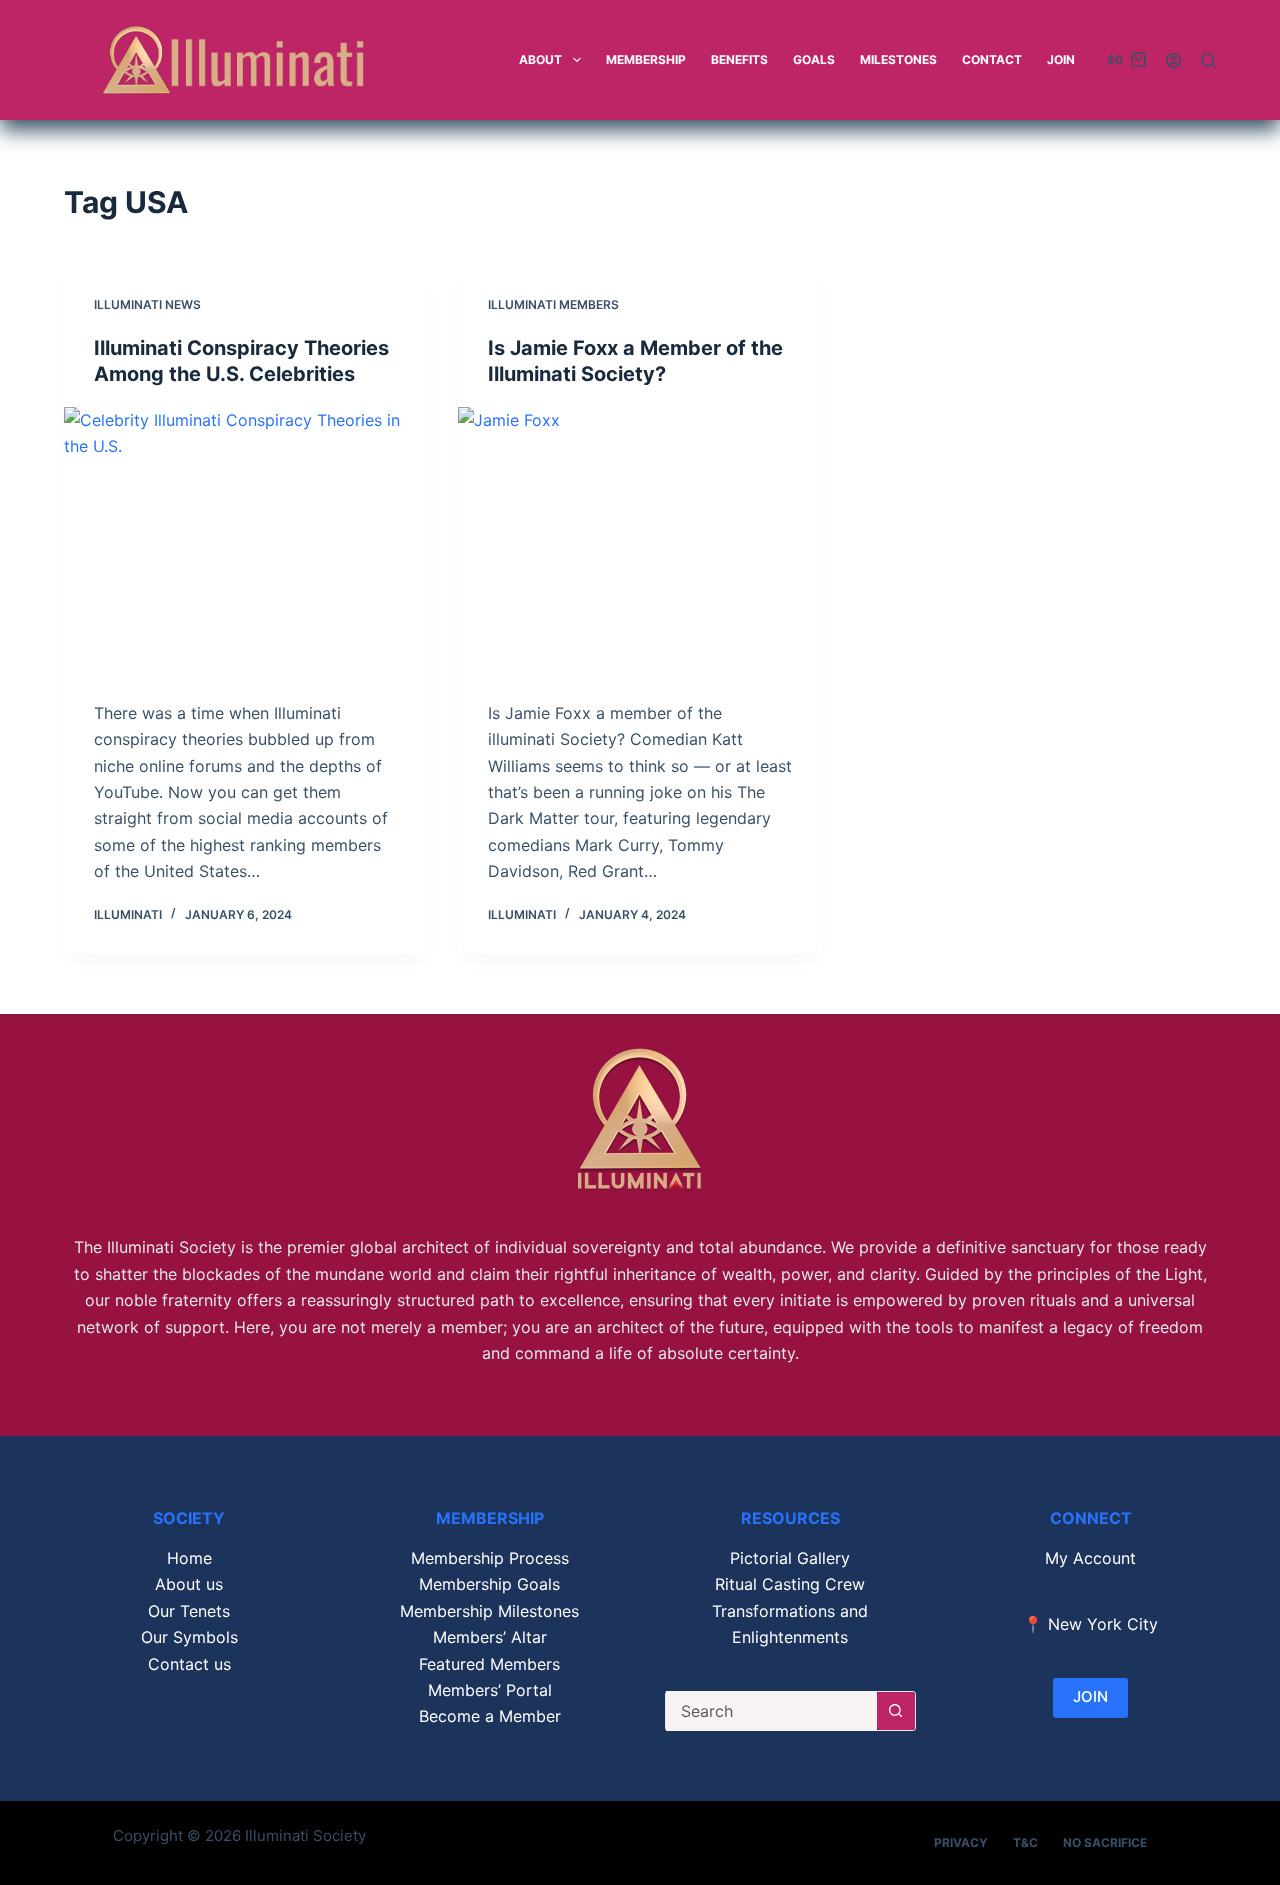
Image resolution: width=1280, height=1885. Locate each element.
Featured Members (489, 1664)
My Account (1090, 1558)
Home (189, 1558)
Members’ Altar (490, 1637)
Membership (646, 59)
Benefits (739, 59)
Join (1061, 59)
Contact (992, 59)
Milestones (898, 59)
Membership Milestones (489, 1611)
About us (189, 1584)
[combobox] (771, 1711)
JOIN (1090, 1696)
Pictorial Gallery (790, 1558)
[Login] (1173, 60)
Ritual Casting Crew (790, 1584)
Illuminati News (147, 304)
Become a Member (490, 1716)
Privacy (961, 1842)
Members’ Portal (490, 1690)
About (540, 59)
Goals (814, 59)
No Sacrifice (1105, 1842)
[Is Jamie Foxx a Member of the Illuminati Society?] (640, 543)
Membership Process (490, 1558)
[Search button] (896, 1711)
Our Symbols (189, 1637)
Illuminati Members (553, 304)
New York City (1103, 1624)
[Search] (1208, 60)
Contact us (189, 1664)
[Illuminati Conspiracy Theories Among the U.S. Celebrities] (246, 543)
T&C (1025, 1842)
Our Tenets (189, 1611)
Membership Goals (489, 1584)
